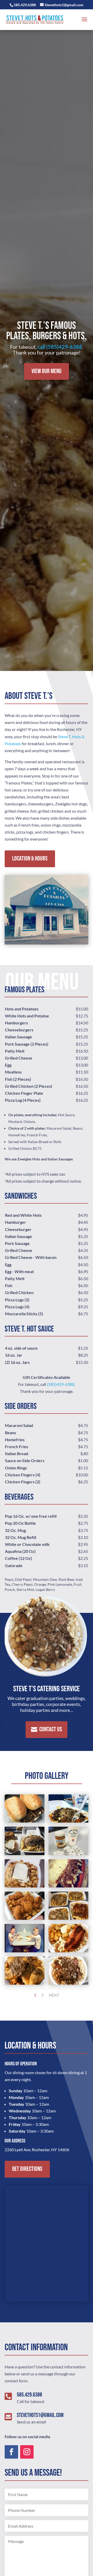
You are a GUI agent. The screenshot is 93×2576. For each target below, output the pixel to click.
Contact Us (51, 1729)
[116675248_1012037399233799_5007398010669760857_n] (68, 1951)
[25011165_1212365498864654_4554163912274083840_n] (68, 1853)
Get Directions (27, 2169)
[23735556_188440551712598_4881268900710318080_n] (25, 1853)
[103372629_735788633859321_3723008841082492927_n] (25, 1951)
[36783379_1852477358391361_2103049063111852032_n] (68, 1886)
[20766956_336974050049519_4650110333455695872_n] (68, 1821)
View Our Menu (47, 371)
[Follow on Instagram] (27, 2452)
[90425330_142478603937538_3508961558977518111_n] (68, 1918)
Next (54, 1995)
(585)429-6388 (61, 1384)
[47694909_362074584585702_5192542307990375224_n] (25, 1918)
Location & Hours (30, 859)
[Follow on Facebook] (11, 2452)
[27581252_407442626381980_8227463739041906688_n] (25, 1886)
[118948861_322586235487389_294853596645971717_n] (25, 1983)
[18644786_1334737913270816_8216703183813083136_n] (25, 1821)
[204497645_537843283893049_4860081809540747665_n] (68, 1983)
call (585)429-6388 (60, 347)
